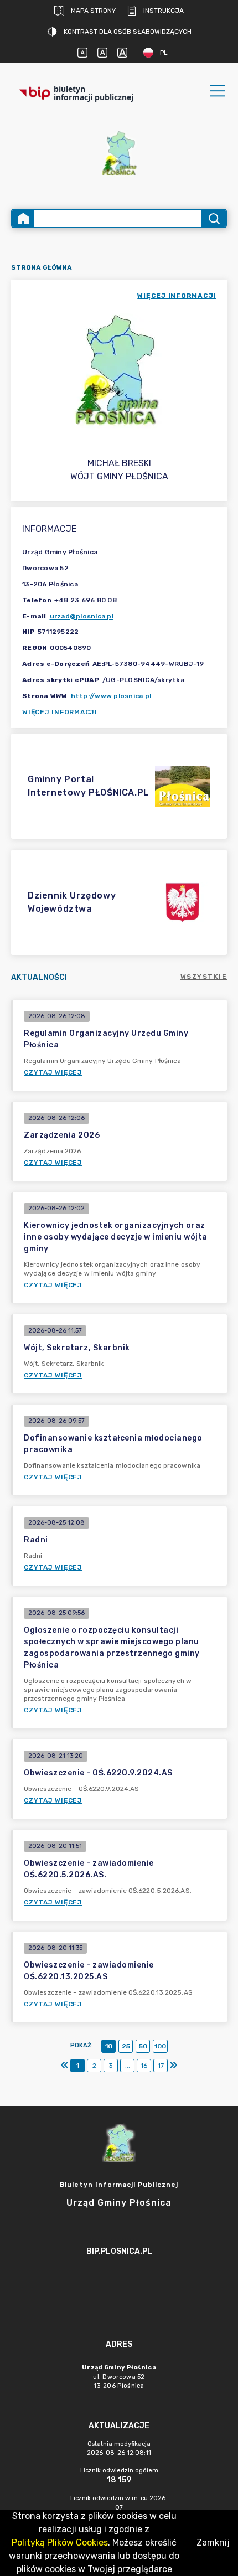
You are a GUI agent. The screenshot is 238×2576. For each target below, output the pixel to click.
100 (160, 2046)
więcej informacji (177, 296)
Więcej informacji (60, 712)
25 (126, 2046)
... (128, 2066)
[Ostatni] (173, 2066)
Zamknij (213, 2543)
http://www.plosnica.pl (111, 696)
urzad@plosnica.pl (82, 616)
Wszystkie (204, 977)
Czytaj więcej (53, 1072)
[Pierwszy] (65, 2066)
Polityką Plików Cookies (60, 2543)
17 (161, 2066)
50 (143, 2046)
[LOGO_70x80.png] (119, 153)
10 (109, 2046)
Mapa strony (93, 11)
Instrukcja (164, 11)
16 (144, 2066)
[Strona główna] (23, 218)
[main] (119, 2282)
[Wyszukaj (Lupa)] (213, 218)
